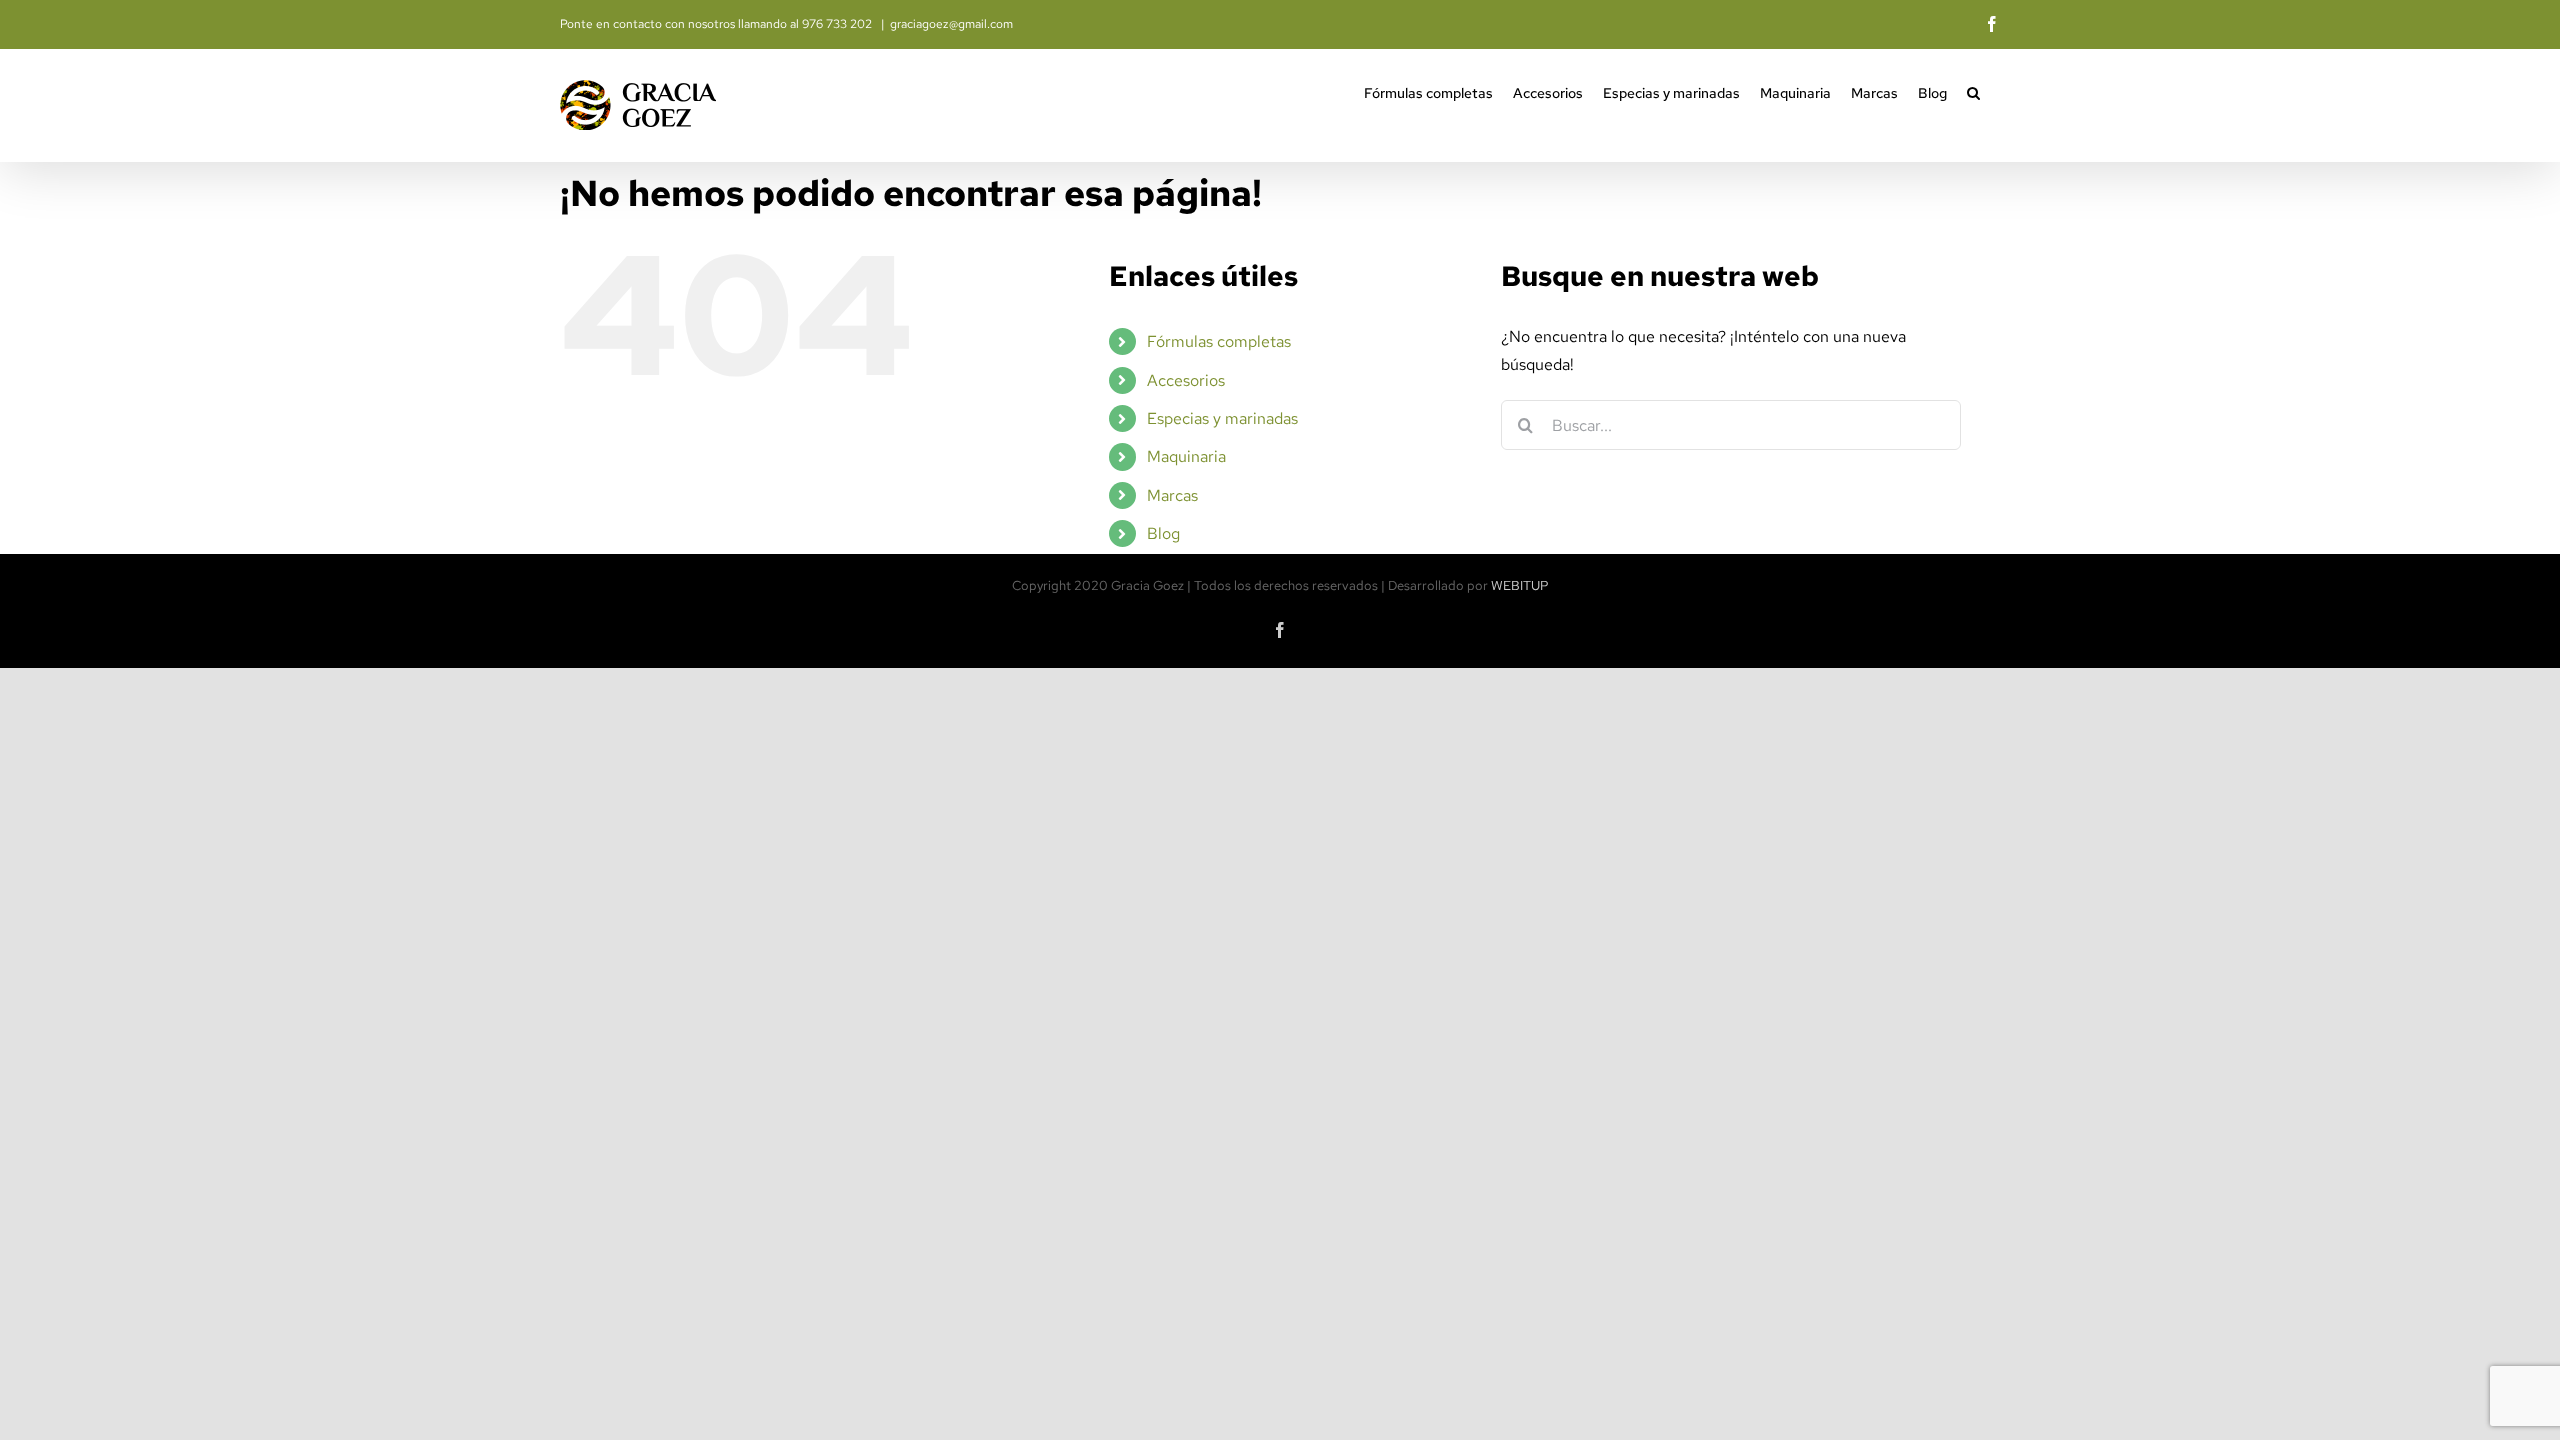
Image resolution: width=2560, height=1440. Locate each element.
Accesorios (1186, 380)
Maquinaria (1186, 456)
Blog (1163, 533)
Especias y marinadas (1222, 418)
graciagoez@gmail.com (951, 24)
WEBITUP (1520, 585)
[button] (1973, 91)
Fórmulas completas (1219, 341)
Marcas (1172, 495)
